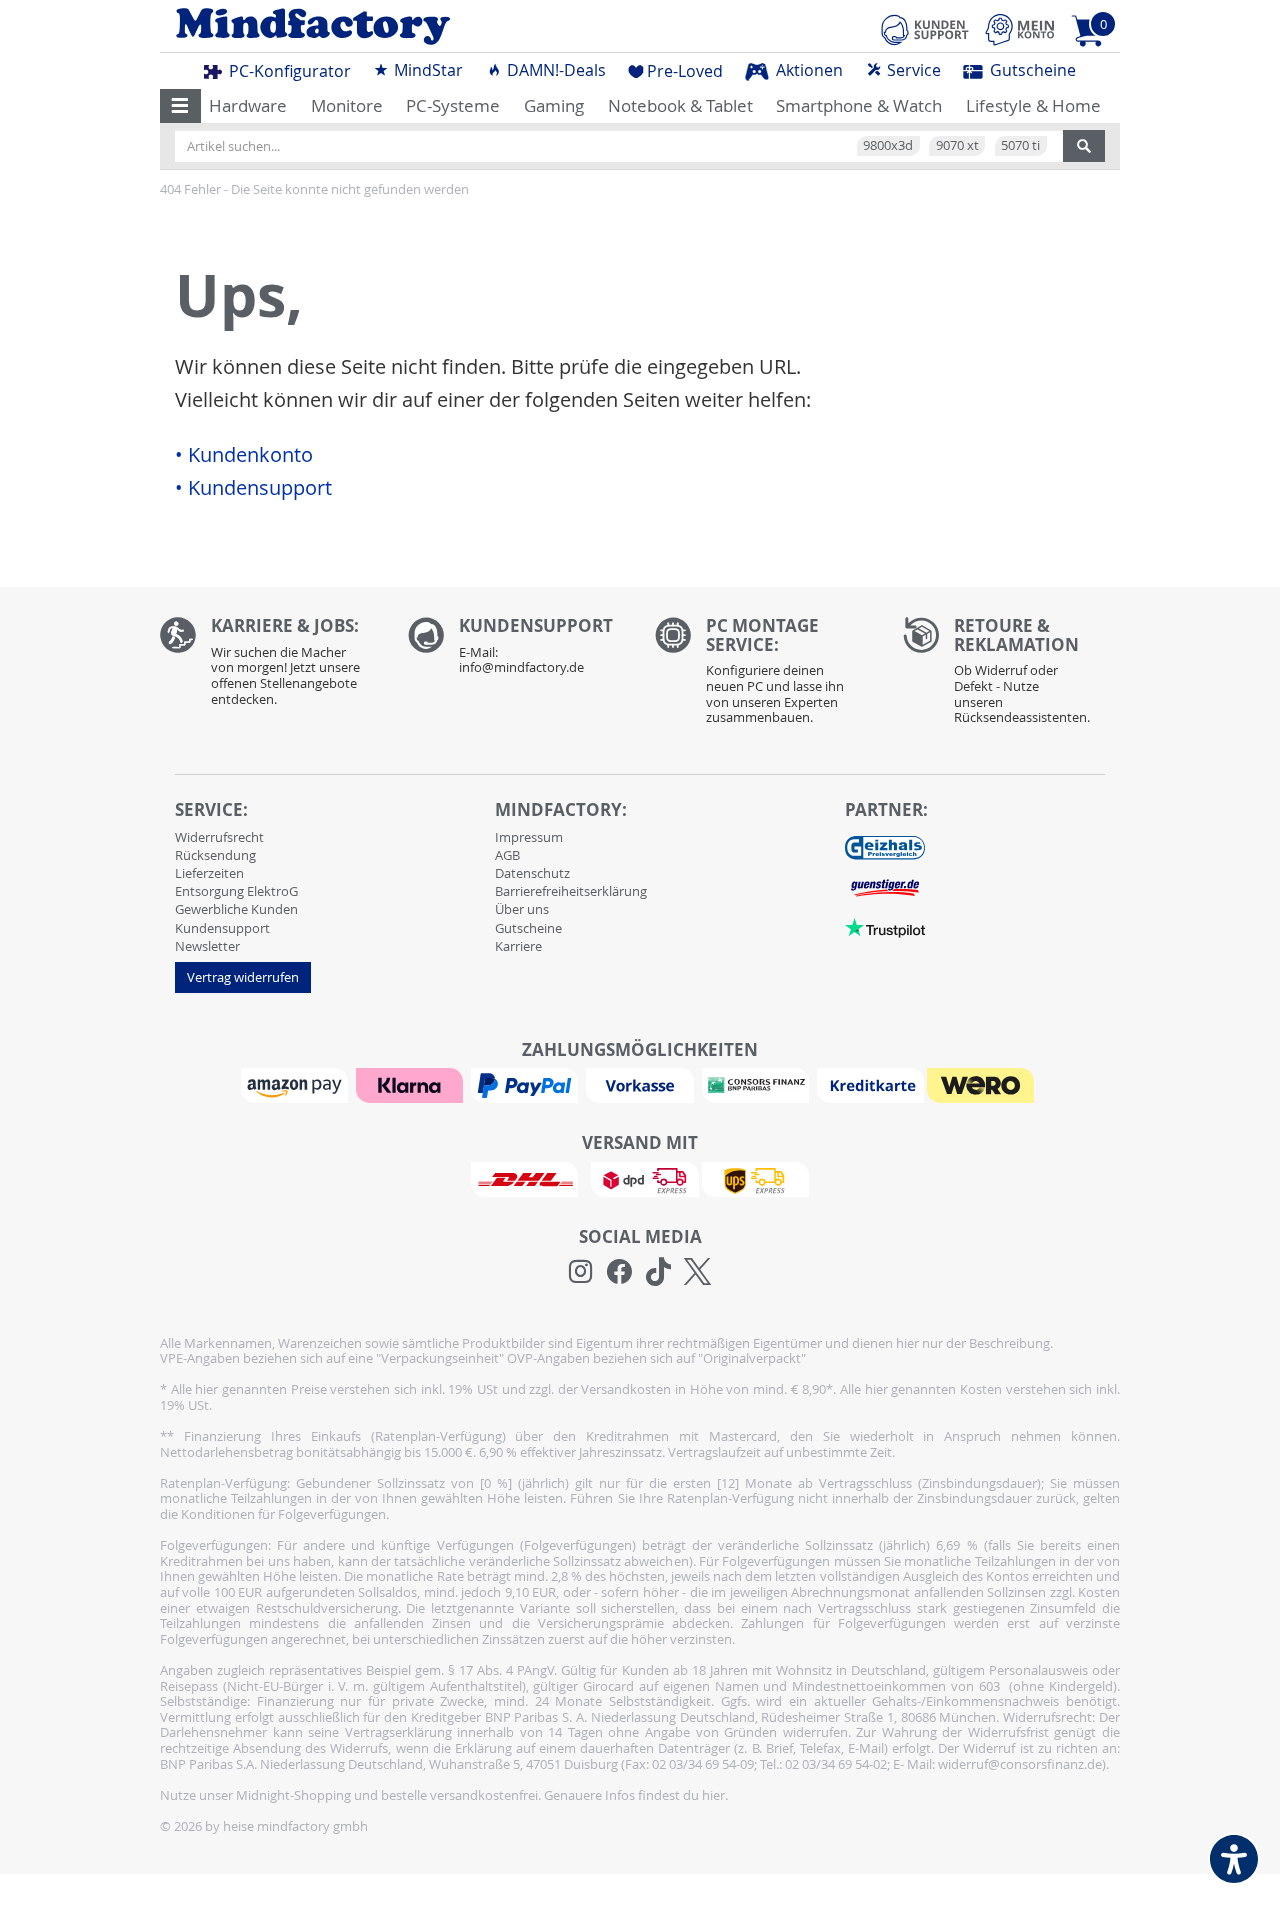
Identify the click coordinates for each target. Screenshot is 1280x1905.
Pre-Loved (685, 71)
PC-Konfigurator (288, 71)
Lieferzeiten (209, 873)
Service (912, 70)
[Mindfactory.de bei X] (697, 1272)
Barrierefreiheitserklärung (571, 891)
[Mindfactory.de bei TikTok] (658, 1272)
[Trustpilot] (885, 927)
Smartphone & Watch (859, 105)
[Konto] (1020, 29)
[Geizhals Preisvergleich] (885, 847)
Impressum (529, 837)
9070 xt (957, 145)
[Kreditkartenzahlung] (870, 1084)
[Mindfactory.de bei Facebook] (619, 1272)
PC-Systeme (453, 105)
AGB (507, 855)
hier (713, 1795)
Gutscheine (1031, 70)
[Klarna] (412, 1084)
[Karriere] (269, 666)
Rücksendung (215, 855)
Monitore (347, 105)
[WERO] (983, 1084)
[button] (180, 106)
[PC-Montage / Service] (764, 676)
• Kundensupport (253, 488)
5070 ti (1020, 145)
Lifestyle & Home (1033, 105)
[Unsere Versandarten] (639, 1178)
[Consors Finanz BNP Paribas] (758, 1084)
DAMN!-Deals (554, 70)
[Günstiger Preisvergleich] (885, 887)
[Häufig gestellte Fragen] (517, 651)
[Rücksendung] (1012, 676)
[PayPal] (527, 1084)
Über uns (522, 909)
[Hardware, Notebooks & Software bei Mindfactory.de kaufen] (392, 26)
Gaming (554, 105)
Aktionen (807, 70)
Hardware (248, 105)
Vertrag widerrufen (243, 977)
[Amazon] (297, 1084)
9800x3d (888, 145)
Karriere (518, 946)
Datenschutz (532, 873)
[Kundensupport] (925, 27)
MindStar (426, 70)
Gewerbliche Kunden (236, 909)
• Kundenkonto (244, 455)
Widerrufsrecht (219, 837)
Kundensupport (222, 928)
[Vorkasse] (642, 1084)
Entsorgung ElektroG (236, 891)
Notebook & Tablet (680, 105)
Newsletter (207, 946)
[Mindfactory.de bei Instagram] (580, 1272)
